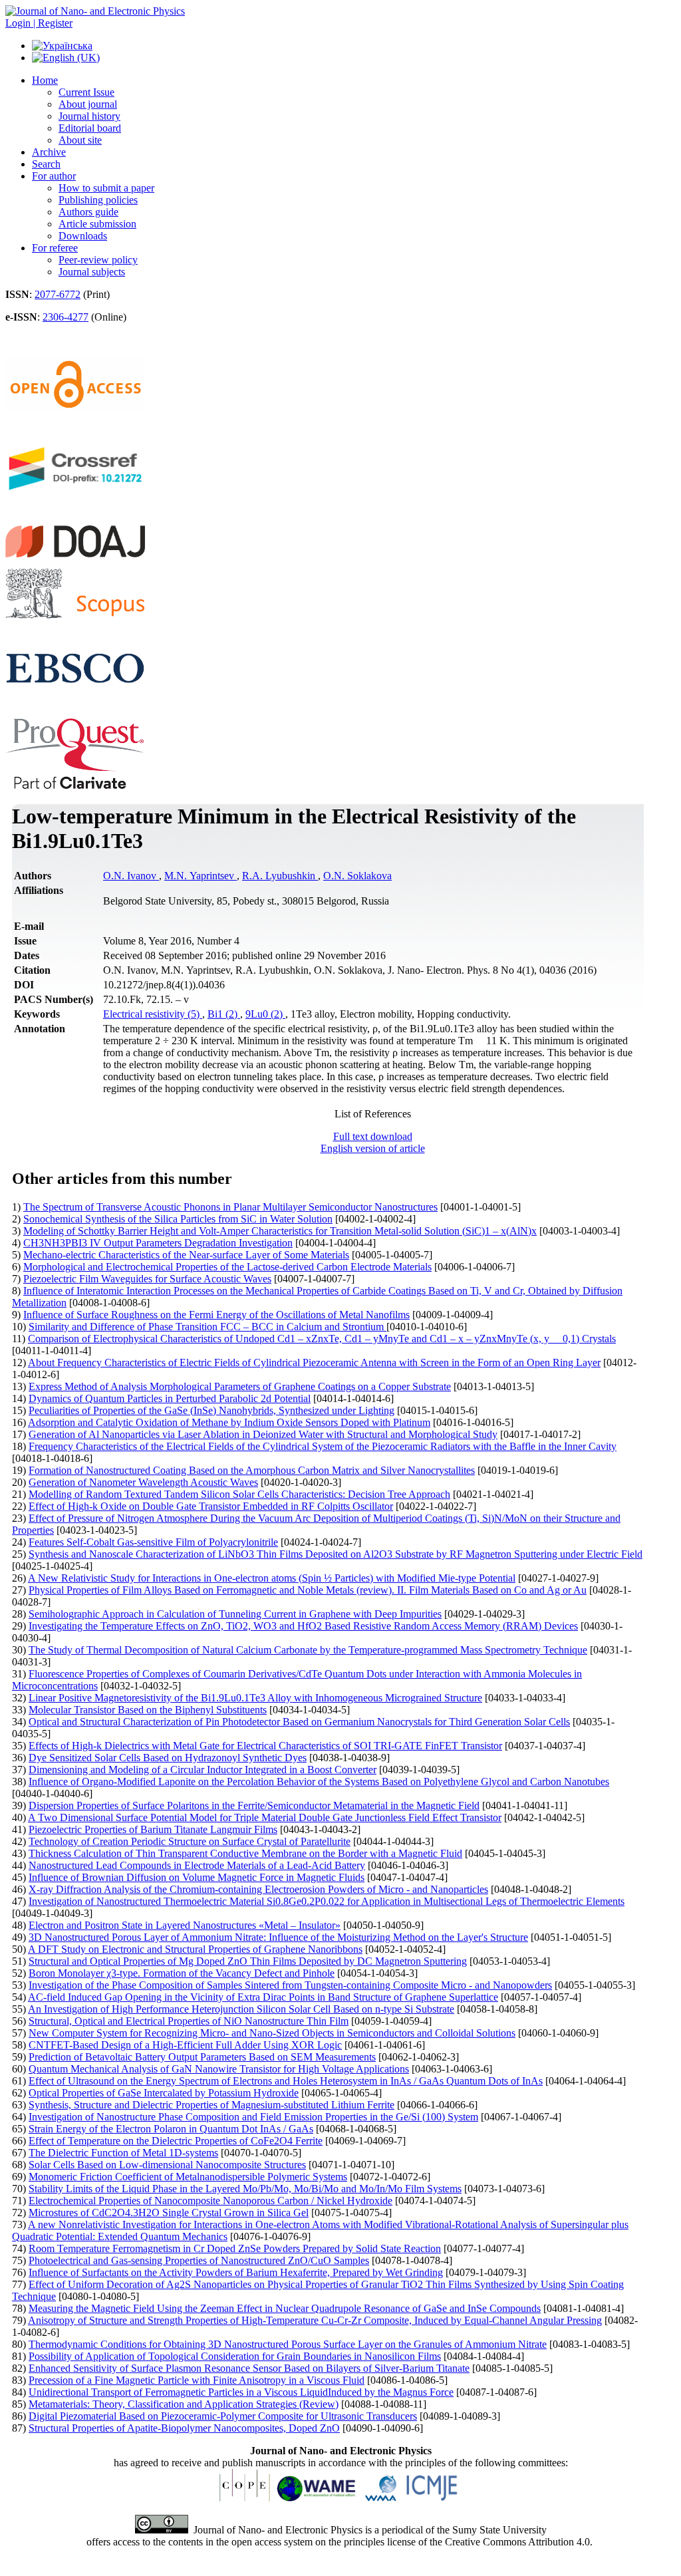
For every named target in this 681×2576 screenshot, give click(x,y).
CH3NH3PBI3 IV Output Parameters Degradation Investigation (158, 1243)
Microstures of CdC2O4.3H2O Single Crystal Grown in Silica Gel (169, 2213)
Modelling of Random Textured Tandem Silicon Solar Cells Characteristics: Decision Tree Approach (239, 1494)
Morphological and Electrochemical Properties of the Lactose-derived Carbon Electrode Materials (227, 1267)
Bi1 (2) (224, 1014)
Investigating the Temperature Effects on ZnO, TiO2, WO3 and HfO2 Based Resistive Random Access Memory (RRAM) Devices (303, 1626)
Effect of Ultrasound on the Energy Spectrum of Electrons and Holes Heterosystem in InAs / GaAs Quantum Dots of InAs (286, 2081)
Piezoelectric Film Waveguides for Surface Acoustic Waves (147, 1279)
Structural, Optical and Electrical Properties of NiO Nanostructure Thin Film (189, 2021)
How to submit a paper (106, 188)
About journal (88, 104)
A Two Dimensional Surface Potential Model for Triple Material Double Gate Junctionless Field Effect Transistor (265, 1817)
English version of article (373, 1148)
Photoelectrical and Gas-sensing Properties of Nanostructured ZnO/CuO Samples (199, 2260)
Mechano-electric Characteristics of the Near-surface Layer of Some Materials (186, 1255)
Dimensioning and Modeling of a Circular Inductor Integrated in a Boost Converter (203, 1770)
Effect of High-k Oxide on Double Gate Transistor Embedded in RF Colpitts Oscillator (211, 1506)
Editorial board (90, 128)
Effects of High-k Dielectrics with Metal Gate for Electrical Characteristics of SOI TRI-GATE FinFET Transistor (265, 1746)
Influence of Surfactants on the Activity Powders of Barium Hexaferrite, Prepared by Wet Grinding (236, 2272)
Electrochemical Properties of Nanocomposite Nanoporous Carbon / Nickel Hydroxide (210, 2201)
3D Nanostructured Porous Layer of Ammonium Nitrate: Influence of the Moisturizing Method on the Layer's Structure (278, 1937)
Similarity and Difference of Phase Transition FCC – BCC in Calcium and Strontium (207, 1327)
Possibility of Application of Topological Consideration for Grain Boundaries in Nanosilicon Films (235, 2356)
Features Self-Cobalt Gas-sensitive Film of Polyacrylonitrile (153, 1542)
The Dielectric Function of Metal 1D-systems (123, 2153)
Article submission (97, 224)
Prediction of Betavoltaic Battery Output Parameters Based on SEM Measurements (202, 2057)
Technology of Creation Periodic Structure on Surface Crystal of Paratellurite (190, 1841)
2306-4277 (66, 317)
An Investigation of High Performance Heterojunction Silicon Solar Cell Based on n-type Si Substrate (241, 2009)
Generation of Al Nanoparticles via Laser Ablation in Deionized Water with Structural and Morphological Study (263, 1434)
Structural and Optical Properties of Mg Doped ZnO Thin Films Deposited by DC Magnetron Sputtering (248, 1961)
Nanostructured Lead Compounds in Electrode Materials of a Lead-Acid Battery (197, 1865)
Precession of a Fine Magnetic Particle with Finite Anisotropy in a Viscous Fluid (197, 2380)
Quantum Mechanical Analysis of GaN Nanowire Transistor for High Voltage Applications (219, 2069)
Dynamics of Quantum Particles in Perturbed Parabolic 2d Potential (170, 1398)
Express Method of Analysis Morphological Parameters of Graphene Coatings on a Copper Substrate (240, 1386)
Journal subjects (92, 272)
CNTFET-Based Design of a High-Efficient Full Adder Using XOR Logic (185, 2045)
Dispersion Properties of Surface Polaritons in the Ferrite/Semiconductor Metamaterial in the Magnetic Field (254, 1805)
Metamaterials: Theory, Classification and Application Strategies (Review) (184, 2404)
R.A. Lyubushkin (280, 876)
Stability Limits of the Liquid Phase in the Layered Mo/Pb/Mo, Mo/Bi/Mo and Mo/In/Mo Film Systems (245, 2189)
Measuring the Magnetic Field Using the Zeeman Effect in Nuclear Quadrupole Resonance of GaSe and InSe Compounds (285, 2308)
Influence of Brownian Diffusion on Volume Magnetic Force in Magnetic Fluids (197, 1877)
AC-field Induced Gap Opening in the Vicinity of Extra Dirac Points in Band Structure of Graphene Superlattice (263, 1997)
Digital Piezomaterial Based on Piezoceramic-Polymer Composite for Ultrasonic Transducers (223, 2416)
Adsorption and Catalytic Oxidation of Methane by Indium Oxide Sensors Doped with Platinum (229, 1422)
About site (80, 140)
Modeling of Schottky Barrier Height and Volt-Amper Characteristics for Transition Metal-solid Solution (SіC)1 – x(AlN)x (280, 1231)
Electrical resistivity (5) (153, 1014)
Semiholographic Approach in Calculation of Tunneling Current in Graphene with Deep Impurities (235, 1614)
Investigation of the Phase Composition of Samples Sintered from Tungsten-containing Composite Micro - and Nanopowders (290, 1985)
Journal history (89, 116)
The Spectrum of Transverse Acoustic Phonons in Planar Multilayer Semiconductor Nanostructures (230, 1207)
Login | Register (39, 23)
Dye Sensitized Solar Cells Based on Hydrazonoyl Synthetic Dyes (168, 1758)
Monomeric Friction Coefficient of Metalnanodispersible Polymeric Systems (188, 2177)
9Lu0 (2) (265, 1014)
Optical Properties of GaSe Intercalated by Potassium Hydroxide (164, 2093)
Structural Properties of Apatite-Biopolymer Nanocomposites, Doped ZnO (184, 2428)
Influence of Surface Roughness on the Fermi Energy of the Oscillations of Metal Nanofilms (216, 1315)
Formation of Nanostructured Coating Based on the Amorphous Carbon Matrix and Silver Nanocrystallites (252, 1470)
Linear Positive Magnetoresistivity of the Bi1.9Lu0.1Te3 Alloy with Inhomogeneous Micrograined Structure (255, 1698)
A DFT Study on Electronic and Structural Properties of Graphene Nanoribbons (195, 1949)
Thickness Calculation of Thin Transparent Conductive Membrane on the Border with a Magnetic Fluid (245, 1853)
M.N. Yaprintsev (201, 876)
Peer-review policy (98, 260)
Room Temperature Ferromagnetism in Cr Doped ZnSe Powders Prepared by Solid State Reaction (235, 2248)
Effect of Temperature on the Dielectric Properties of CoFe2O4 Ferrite (176, 2141)
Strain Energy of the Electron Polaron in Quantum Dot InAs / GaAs (171, 2129)
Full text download (373, 1136)
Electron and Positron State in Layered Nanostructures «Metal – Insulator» (185, 1925)
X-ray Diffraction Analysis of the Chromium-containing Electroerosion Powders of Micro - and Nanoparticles (258, 1889)
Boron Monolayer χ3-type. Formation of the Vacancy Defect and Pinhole (182, 1973)
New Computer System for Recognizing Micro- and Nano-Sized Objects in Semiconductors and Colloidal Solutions (272, 2033)
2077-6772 (58, 294)
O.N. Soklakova (357, 876)
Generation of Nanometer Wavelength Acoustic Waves (143, 1482)
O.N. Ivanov (131, 876)
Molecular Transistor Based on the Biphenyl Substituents (148, 1710)
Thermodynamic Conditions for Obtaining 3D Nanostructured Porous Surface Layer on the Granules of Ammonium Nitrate (288, 2344)
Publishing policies (98, 200)
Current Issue (86, 92)
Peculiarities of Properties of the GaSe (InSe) (211, 1410)
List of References (373, 1114)
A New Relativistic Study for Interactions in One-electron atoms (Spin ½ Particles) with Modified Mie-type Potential (272, 1578)
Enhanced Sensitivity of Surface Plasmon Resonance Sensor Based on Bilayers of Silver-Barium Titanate (249, 2368)
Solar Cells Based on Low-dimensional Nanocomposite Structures (167, 2165)
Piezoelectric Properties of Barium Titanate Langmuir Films (153, 1829)
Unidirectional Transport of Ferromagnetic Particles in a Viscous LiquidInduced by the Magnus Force (241, 2392)
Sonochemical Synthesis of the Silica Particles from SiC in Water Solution (178, 1219)
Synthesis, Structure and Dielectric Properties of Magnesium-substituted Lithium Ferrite (211, 2105)
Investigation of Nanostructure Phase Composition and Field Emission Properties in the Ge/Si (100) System (253, 2117)
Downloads (83, 236)
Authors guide (88, 212)
